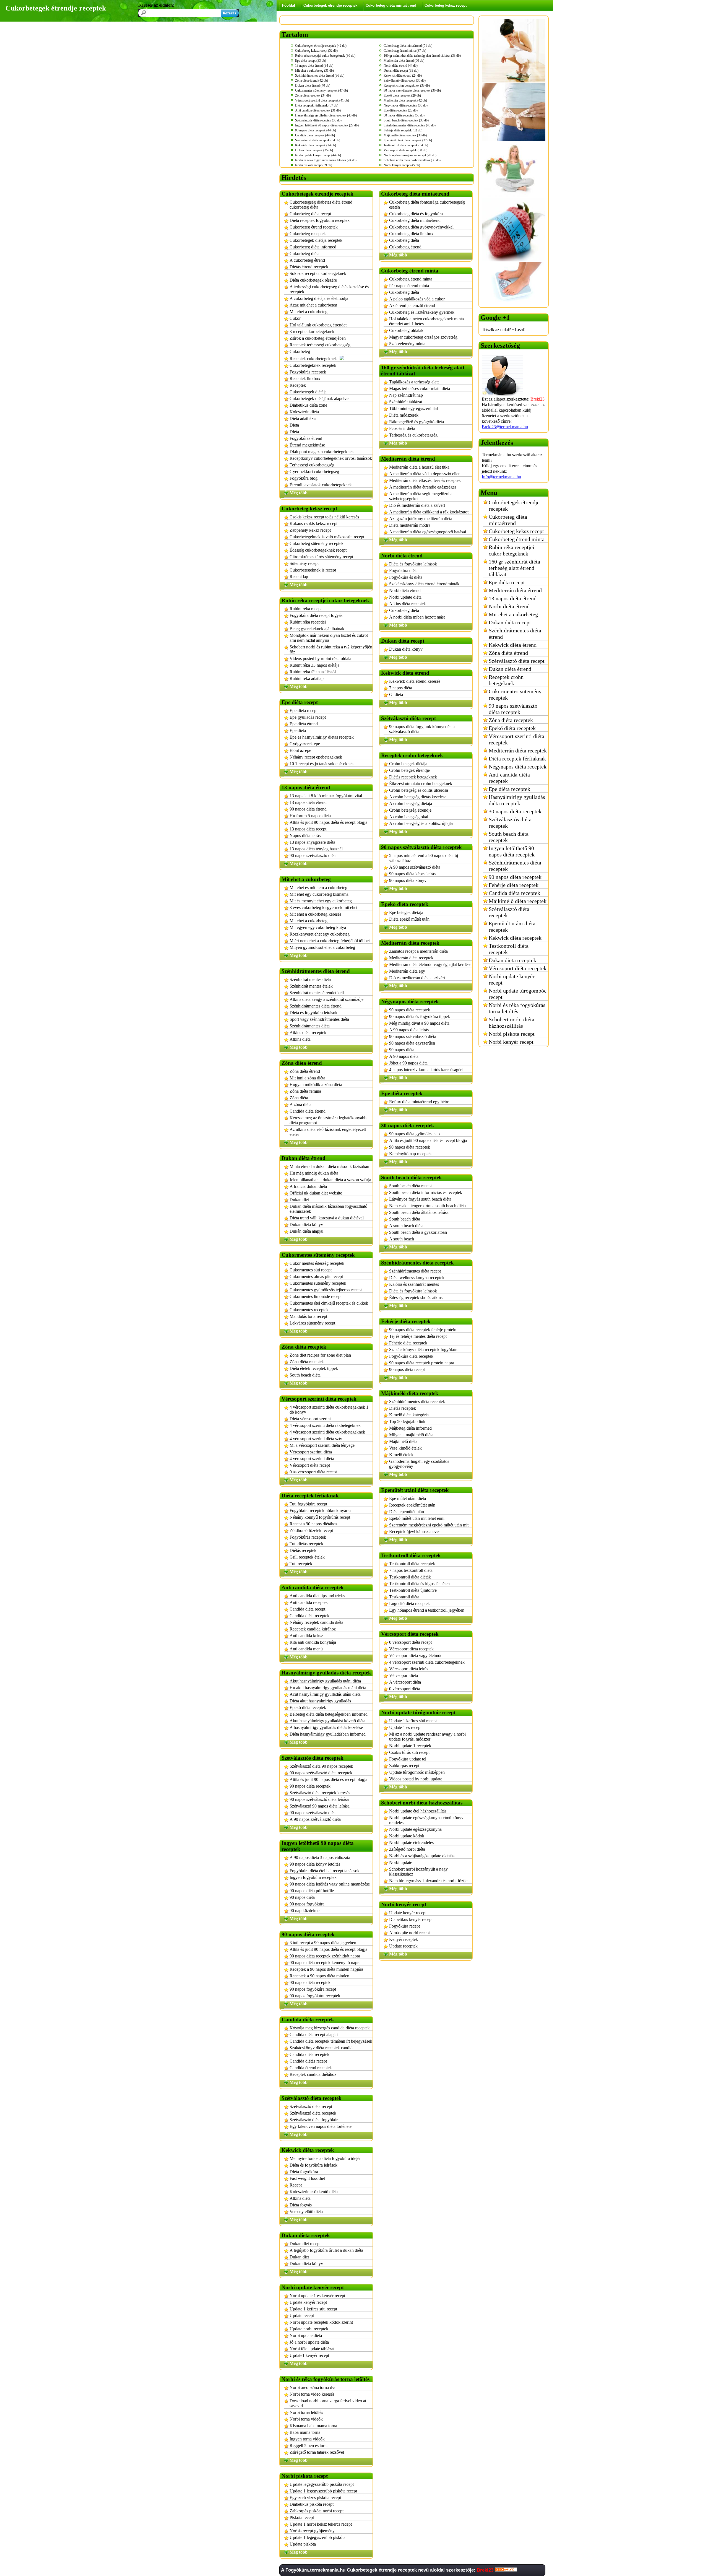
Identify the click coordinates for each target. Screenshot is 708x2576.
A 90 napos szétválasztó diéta (315, 1819)
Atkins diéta (300, 1039)
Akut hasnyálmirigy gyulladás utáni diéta (325, 1681)
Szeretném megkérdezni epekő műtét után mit (429, 1525)
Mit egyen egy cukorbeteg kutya (318, 927)
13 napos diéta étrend (308, 802)
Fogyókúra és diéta (406, 577)
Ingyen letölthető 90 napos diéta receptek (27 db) (327, 125)
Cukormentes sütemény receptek (318, 1283)
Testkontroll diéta (404, 1597)
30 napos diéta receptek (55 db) (404, 115)
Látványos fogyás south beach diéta (420, 1199)
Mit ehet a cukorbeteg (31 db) (314, 71)
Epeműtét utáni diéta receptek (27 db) (408, 140)
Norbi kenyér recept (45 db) (402, 165)
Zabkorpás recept (404, 1766)
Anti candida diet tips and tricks (317, 1596)
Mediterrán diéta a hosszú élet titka (419, 467)
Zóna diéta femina (305, 1091)
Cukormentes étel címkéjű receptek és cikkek (329, 1303)
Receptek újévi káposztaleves (415, 1532)
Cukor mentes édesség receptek (317, 1263)
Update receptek (403, 1946)
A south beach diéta (406, 1226)
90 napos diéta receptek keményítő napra (325, 1963)
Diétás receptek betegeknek (413, 777)
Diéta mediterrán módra (410, 525)
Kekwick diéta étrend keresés (415, 681)
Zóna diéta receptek (307, 1362)
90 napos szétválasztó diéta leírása (319, 1799)
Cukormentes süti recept (311, 1270)
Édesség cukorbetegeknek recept (318, 550)
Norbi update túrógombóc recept (518, 994)
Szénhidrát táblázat (406, 402)
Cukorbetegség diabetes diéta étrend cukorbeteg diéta (321, 205)
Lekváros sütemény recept (312, 1323)
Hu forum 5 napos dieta (310, 816)
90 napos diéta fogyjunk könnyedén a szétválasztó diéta (422, 729)
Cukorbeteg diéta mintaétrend (391, 5)
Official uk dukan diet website (316, 1193)
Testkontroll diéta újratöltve (413, 1590)
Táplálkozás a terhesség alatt (414, 382)
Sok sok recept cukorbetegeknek (318, 273)
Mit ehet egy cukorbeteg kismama (319, 894)
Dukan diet (299, 1200)
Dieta (294, 425)
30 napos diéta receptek (515, 811)
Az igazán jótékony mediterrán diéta (421, 519)
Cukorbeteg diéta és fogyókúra (416, 214)
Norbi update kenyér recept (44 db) (318, 155)
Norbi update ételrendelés (411, 1843)
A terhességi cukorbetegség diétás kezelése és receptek (329, 289)
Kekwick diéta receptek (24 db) (316, 145)
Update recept (302, 2316)
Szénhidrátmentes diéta (310, 1026)
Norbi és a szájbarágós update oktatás (422, 1856)
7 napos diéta (401, 688)
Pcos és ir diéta (402, 428)
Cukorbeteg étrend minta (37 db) (405, 51)
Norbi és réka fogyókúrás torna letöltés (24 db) (326, 160)
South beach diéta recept (410, 1186)
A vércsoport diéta (405, 1682)
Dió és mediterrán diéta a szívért (417, 505)
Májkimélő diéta (403, 1441)
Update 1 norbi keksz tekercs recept (321, 2524)
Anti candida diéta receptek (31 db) (318, 110)
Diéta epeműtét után (407, 1512)
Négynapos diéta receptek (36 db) (406, 105)
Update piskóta (303, 2544)
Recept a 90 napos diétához (313, 1524)
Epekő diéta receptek (308, 1708)
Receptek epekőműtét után (412, 1505)
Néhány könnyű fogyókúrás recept (320, 1517)
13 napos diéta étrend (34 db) (314, 66)
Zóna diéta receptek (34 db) (313, 95)
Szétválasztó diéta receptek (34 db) (318, 140)
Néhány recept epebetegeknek (316, 757)
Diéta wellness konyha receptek (417, 1278)
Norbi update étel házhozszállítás (418, 1811)
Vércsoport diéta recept (310, 1465)
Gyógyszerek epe (305, 744)
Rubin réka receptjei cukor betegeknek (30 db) (325, 56)
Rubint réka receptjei (308, 622)
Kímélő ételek (401, 1455)
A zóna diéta (300, 1104)
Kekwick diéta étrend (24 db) (403, 76)
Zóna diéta (299, 1098)
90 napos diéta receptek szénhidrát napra (325, 1956)
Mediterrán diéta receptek (411, 958)
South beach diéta (305, 1375)
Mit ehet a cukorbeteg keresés (315, 914)
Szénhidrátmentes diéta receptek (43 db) (410, 125)
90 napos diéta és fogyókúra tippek (420, 1016)
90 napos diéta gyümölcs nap (414, 1134)
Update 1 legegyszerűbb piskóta (317, 2537)
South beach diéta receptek (509, 837)
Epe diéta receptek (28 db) (401, 110)
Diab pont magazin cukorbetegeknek (322, 452)
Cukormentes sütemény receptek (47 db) (322, 90)
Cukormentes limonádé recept (316, 1296)
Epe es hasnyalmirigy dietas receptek (322, 737)
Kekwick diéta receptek (515, 938)
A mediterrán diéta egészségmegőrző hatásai (428, 532)
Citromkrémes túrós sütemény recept (321, 557)
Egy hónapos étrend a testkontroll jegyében (427, 1610)
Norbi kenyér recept (511, 1042)
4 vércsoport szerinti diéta (312, 1459)
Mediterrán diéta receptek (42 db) (405, 100)
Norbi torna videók (306, 2419)
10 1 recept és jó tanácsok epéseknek (322, 764)
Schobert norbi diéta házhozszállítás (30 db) (412, 160)
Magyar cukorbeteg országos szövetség (423, 337)
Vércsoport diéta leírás (409, 1669)
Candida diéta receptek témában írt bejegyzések (331, 2041)
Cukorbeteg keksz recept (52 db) (316, 51)
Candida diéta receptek (309, 1616)
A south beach (402, 1239)
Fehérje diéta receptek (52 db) (403, 130)
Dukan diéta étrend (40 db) (313, 85)
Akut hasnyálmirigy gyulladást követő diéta (327, 1721)
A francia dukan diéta (308, 1186)
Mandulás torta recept (308, 1316)
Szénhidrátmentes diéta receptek (417, 1402)
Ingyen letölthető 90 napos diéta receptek (512, 851)
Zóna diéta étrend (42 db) (312, 80)
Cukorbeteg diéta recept (310, 214)
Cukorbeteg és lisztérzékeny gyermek (422, 312)
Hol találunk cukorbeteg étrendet (318, 325)
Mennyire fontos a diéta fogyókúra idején (326, 2158)
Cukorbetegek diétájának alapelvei (320, 398)
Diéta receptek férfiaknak (517, 759)
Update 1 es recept (405, 1727)
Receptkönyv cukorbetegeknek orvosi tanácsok (331, 458)
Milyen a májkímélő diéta (411, 1435)
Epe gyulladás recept (308, 717)
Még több (299, 493)
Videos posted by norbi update (416, 1779)
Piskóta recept (302, 2517)
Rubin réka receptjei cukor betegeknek (512, 550)
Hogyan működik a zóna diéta (316, 1085)
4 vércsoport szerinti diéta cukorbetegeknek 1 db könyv (329, 1410)
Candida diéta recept (307, 1609)
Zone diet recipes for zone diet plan (320, 1355)
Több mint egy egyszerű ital (413, 408)
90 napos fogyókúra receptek (315, 1996)
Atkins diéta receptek (308, 1033)
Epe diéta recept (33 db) (311, 61)
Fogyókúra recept (404, 1926)
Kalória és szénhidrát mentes (414, 1284)
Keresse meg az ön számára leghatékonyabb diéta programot (328, 1120)
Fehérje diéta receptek (408, 1343)
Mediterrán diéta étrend (515, 590)
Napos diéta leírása (306, 836)
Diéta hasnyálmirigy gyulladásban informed (328, 1734)
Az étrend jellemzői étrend (412, 306)
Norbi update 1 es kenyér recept (317, 2296)
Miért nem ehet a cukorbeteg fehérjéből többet (330, 941)
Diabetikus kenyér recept (411, 1919)
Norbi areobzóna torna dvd (313, 2387)
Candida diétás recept (308, 2061)
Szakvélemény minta (407, 344)
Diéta (294, 432)
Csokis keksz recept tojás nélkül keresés (324, 517)
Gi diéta (396, 694)
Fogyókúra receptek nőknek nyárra (320, 1511)
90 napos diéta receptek (310, 1786)
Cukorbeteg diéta (304, 254)
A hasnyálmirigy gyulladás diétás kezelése (326, 1727)
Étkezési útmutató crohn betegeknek (421, 784)
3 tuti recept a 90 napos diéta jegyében (323, 1943)
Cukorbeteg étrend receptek (314, 227)
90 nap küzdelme (304, 1911)
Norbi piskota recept (512, 1034)
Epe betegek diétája (406, 912)
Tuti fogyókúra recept (308, 1504)
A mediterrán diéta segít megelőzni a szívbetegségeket (421, 496)
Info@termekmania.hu (501, 477)
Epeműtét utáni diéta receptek (512, 927)
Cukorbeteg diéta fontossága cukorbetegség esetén (427, 205)
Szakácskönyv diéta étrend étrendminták (424, 584)
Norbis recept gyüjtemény (312, 2531)
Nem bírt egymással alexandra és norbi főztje (428, 1881)
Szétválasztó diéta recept (311, 2106)
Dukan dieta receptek (512, 960)
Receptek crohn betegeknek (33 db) (407, 85)
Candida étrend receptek (311, 2068)
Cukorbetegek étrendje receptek (330, 5)
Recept (296, 2185)
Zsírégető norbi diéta (407, 1849)
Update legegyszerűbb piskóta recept (322, 2484)
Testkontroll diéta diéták (410, 1577)
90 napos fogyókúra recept (313, 1989)
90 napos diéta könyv (408, 880)
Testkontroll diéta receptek (412, 1564)
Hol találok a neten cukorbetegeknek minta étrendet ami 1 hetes (426, 321)
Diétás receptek (303, 1550)
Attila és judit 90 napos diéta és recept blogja (328, 822)
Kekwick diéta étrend (513, 645)
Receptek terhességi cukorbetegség (320, 345)
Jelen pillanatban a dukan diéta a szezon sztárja (330, 1180)
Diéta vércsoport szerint (310, 1419)
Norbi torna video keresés (312, 2394)
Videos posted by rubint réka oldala (320, 659)
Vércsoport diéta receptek (411, 1649)
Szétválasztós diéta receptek (510, 823)
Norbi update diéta (306, 2335)
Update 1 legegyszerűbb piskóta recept (323, 2491)
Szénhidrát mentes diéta (310, 979)
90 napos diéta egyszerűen (412, 1043)
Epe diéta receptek (509, 789)
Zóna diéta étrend (305, 1071)
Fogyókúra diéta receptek (411, 1356)
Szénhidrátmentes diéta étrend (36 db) (320, 76)
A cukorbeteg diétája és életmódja (319, 298)
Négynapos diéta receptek (518, 767)
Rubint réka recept (306, 609)
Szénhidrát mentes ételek (311, 986)
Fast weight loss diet (307, 2178)
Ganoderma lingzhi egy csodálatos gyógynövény (419, 1464)
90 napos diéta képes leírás (412, 874)
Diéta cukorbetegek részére (313, 280)
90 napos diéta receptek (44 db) (316, 130)
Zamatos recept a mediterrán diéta (418, 951)
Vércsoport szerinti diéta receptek (516, 739)
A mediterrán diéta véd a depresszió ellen (425, 474)
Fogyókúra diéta (403, 571)
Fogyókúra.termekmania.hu (315, 2570)
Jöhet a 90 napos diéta (408, 1063)
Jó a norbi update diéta (309, 2342)
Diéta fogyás (301, 2205)
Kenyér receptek (404, 1939)
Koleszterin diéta (304, 412)
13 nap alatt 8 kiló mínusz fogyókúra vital (326, 796)
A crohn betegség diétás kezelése (418, 797)
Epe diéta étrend (304, 724)
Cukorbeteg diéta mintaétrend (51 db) (408, 46)
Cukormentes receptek (309, 1310)
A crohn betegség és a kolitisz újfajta (421, 823)
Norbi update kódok (407, 1836)
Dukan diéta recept (510, 622)
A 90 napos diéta (404, 1056)
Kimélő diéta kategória (409, 1415)
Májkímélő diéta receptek (518, 901)
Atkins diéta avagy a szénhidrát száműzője (326, 999)
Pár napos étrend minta (409, 286)
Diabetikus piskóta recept (312, 2504)
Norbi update (401, 1862)
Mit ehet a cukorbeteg (309, 312)
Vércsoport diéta (404, 1675)
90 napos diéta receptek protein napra (422, 1363)
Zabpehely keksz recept (310, 530)
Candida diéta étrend (308, 1111)
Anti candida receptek (309, 1602)
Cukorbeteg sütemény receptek (317, 543)
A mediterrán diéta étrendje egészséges (423, 487)
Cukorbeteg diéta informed (313, 247)
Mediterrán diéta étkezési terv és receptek (425, 480)
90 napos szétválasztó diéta (313, 855)
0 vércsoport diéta (405, 1689)
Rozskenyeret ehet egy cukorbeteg (320, 934)
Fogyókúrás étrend (306, 438)
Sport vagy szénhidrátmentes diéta (319, 1019)
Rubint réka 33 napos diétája (314, 665)
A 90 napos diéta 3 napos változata (320, 1857)
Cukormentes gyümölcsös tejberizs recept (326, 1290)
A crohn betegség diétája (411, 803)
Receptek (298, 385)
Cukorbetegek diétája (308, 392)
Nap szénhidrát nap (406, 395)
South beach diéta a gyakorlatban (418, 1232)
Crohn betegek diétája (408, 764)
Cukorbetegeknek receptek (313, 365)
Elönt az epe (300, 750)
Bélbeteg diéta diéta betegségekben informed (329, 1714)
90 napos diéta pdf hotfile (312, 1891)
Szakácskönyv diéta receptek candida (322, 2048)
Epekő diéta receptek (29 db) (402, 95)
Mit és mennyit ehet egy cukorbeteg (321, 901)
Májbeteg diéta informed (410, 1428)
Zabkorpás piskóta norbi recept (317, 2511)
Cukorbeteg (300, 351)
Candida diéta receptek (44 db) (315, 135)
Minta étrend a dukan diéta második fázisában (329, 1166)
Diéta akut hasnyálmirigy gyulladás (320, 1701)
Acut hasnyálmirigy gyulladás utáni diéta (325, 1694)
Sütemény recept (304, 563)
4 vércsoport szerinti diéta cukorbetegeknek (327, 1432)
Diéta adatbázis (303, 418)
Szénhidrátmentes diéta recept (415, 1271)
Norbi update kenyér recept (512, 979)
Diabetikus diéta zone (308, 405)
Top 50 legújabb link (407, 1421)
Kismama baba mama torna (313, 2426)
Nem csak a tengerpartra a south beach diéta (427, 1206)
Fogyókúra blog (304, 478)
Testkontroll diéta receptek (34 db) (406, 145)
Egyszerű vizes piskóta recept (315, 2498)
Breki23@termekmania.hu (505, 427)
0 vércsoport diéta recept (410, 1642)
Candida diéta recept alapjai (314, 2034)
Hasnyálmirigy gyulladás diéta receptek (517, 800)
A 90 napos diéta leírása (410, 1030)
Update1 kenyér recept (309, 2355)
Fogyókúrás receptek (308, 372)
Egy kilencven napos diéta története (321, 2126)
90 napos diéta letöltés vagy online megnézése (330, 1884)
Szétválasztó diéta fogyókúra (315, 2120)
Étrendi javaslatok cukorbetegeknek (321, 485)
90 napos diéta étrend (308, 809)
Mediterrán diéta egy (407, 971)
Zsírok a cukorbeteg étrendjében (318, 338)
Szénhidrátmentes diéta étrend (316, 1006)
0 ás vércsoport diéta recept (313, 1472)
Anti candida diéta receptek (509, 778)
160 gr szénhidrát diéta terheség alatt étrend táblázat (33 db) (422, 56)
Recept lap (299, 577)
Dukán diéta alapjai (306, 1231)
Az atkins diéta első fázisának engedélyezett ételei (328, 1132)
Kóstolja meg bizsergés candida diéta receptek (330, 2028)
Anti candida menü (306, 1649)
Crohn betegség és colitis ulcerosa (419, 790)
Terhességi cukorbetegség (312, 465)
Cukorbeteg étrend (405, 247)
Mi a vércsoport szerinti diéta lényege (322, 1445)
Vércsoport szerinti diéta (311, 1452)
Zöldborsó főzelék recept (311, 1530)
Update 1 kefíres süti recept (313, 2309)
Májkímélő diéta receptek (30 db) (405, 135)
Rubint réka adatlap (307, 678)
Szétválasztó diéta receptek (313, 2113)
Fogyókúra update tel (408, 1759)
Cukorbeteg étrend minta (411, 279)
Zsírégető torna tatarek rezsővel (317, 2452)
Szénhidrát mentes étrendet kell (317, 993)
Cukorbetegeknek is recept (313, 570)
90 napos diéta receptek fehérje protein (423, 1330)
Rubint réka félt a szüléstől (313, 672)
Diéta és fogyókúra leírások (313, 1013)
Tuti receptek (301, 1564)
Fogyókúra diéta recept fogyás (316, 615)
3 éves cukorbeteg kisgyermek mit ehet (323, 907)
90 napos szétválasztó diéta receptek (321, 1773)
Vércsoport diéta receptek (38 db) (405, 150)
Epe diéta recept (304, 711)
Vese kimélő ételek (405, 1448)
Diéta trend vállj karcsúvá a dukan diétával (327, 1218)
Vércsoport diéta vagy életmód (416, 1656)
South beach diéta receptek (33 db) (406, 120)
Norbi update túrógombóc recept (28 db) (410, 155)
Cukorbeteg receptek (308, 234)
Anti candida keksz (306, 1636)
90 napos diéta (302, 1897)
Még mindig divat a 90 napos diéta (419, 1023)
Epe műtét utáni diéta (408, 1498)
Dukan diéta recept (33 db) (401, 71)
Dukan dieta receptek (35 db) (314, 150)
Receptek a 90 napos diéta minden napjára (326, 1969)
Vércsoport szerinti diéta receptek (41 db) (322, 100)
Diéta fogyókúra (304, 2172)
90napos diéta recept (407, 1369)
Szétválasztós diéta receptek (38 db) (318, 120)
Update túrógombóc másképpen (417, 1772)
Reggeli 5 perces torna (309, 2446)
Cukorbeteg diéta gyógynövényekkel (421, 227)
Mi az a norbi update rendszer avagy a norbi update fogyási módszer (427, 1737)
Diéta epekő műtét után (409, 919)
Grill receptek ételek (307, 1557)
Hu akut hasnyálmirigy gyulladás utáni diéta (328, 1688)
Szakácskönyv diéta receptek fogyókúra (424, 1350)
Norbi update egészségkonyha (415, 1829)
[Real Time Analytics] (506, 2570)
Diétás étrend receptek (309, 267)
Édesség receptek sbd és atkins (416, 1298)
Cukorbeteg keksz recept (446, 5)
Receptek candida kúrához (313, 1629)
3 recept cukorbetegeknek (312, 332)
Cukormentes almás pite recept (316, 1277)
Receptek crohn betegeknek (506, 680)
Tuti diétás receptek (306, 1544)
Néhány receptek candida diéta (316, 1622)
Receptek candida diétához (313, 2074)
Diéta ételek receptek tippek (314, 1368)
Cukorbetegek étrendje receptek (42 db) (321, 46)
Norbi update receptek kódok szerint (321, 2322)
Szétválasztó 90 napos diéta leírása (320, 1806)
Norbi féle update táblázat (312, 2349)
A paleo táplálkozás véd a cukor (417, 299)
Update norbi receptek (309, 2329)
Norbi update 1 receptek (410, 1746)
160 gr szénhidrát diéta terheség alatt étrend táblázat (514, 568)
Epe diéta (298, 730)
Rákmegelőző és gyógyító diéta (417, 422)
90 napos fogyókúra (307, 1904)
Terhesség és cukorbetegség (413, 435)
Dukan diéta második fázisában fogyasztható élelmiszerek (328, 1209)
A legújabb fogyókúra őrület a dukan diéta (326, 2250)
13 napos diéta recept (308, 829)
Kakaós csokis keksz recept (313, 524)
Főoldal (289, 5)
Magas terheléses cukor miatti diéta (420, 389)
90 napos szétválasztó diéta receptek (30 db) (412, 90)
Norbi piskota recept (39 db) (314, 165)
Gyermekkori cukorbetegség (314, 472)
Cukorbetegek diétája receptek (316, 240)
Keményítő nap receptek (410, 1154)
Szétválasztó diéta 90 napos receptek (321, 1766)
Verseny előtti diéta (306, 2212)
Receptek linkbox (305, 379)
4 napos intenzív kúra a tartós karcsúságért (426, 1070)
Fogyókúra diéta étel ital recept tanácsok (325, 1871)
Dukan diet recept (305, 2244)
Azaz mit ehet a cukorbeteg (313, 305)
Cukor (295, 318)
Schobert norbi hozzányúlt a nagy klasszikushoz (418, 1872)
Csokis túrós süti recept (409, 1752)
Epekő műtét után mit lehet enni (417, 1518)
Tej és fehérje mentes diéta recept (418, 1336)
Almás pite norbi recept (409, 1933)
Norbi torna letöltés (306, 2412)
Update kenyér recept (308, 2302)
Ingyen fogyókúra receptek (313, 1877)
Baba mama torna (305, 2432)
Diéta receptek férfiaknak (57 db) (317, 105)
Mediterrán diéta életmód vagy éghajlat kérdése (430, 964)
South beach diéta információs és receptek (426, 1192)
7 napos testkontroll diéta (411, 1570)
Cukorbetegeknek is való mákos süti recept (327, 537)
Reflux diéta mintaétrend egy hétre (419, 1102)
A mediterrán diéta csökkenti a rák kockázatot (429, 512)
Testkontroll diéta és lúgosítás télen (419, 1584)
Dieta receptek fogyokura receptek (320, 220)
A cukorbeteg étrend (307, 260)
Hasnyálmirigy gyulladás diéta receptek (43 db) (326, 115)
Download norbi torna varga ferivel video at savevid (328, 2403)
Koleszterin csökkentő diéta (314, 2192)
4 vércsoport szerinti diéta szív (316, 1439)
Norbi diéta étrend (405, 590)
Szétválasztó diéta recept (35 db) (405, 80)
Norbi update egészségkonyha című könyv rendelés (426, 1820)
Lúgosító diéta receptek (409, 1603)
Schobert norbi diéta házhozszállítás (512, 1023)
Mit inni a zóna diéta (307, 1078)
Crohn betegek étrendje (409, 770)
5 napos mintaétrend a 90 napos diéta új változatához (424, 858)
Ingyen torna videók (307, 2439)
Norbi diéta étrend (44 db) (401, 66)
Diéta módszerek (404, 415)
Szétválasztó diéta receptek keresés (320, 1793)
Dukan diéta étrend (510, 669)
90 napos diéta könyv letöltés (315, 1864)
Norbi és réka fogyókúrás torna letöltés (517, 1008)
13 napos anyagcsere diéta (312, 842)
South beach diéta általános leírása (419, 1212)
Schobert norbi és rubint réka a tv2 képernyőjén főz (331, 649)
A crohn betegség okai (409, 817)
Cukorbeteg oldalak (406, 330)
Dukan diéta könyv (306, 1225)
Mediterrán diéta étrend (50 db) (404, 61)
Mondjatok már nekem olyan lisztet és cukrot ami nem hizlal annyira (329, 638)
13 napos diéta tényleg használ (316, 849)
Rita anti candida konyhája (313, 1642)
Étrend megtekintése (307, 445)
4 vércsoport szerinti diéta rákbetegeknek (325, 1425)
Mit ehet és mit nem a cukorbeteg (318, 888)
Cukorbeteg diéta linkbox (411, 234)
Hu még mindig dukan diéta (314, 1173)
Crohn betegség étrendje (410, 810)
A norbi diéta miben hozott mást (417, 617)
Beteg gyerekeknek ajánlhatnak (317, 629)
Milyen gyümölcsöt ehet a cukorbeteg (322, 947)
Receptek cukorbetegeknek (313, 359)
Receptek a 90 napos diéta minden (319, 1976)
